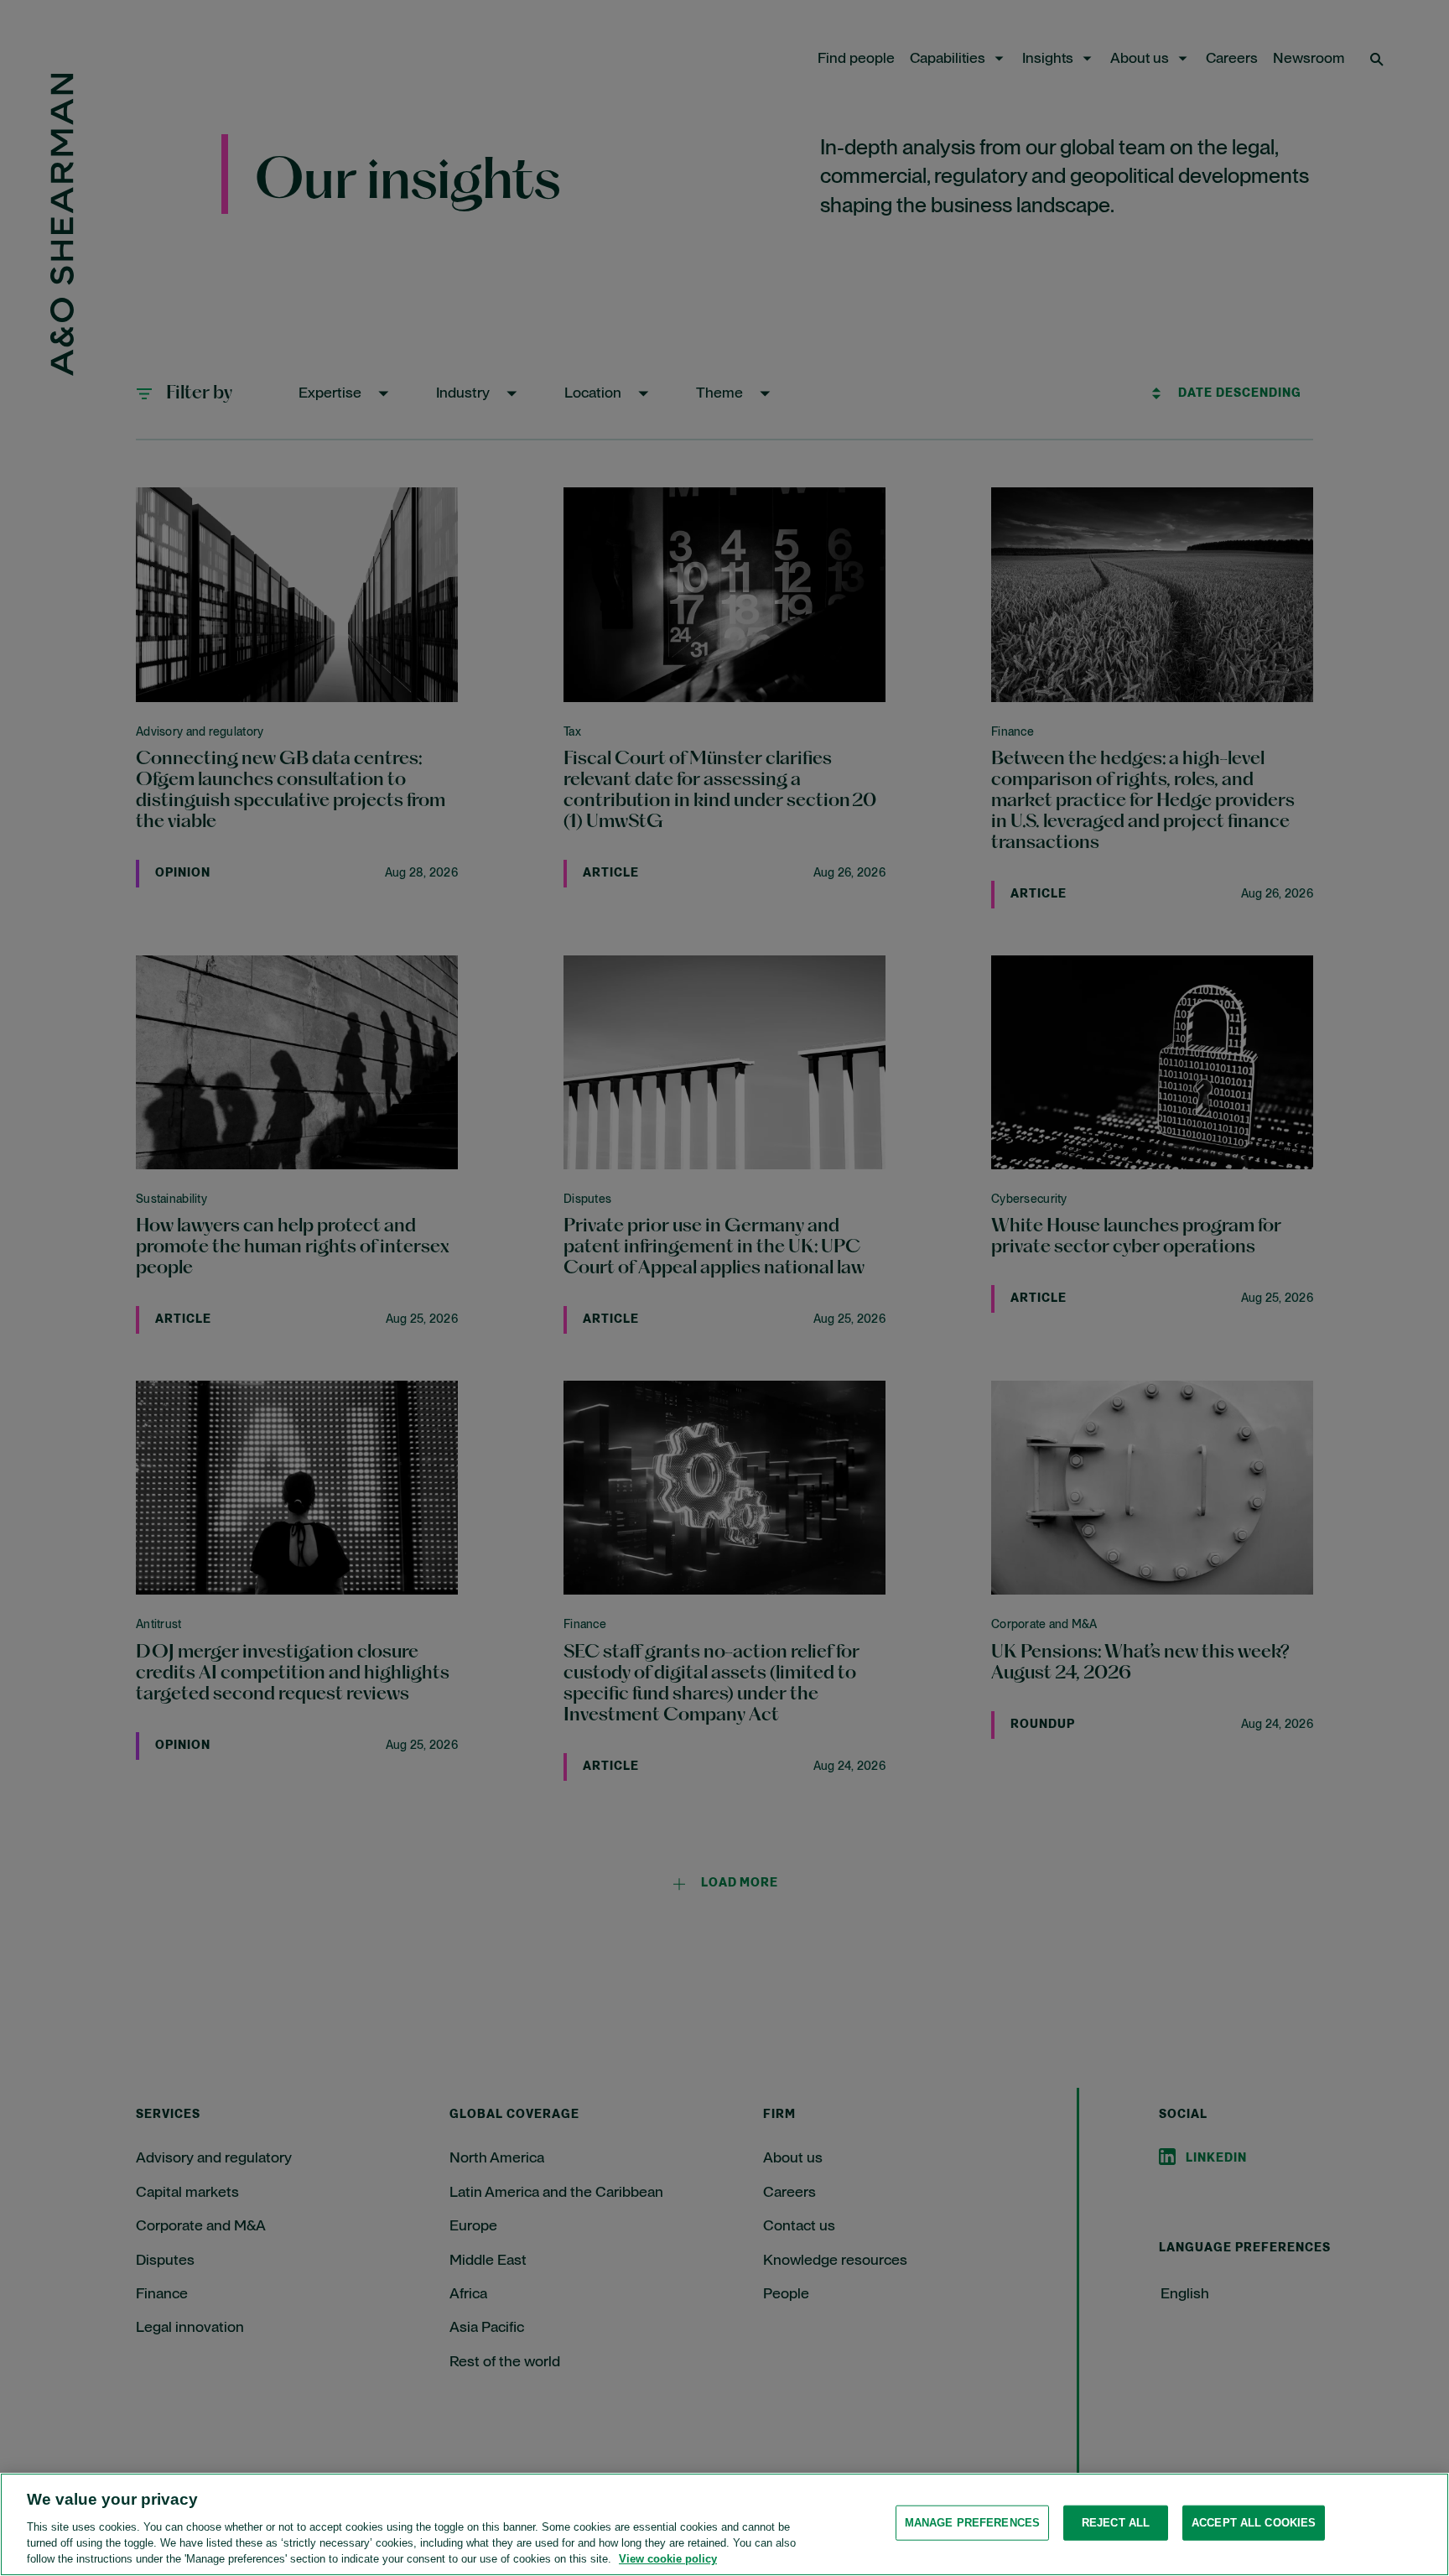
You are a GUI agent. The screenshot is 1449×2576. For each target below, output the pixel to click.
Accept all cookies (1254, 2523)
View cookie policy (668, 2559)
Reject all (1116, 2523)
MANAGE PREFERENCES (972, 2523)
